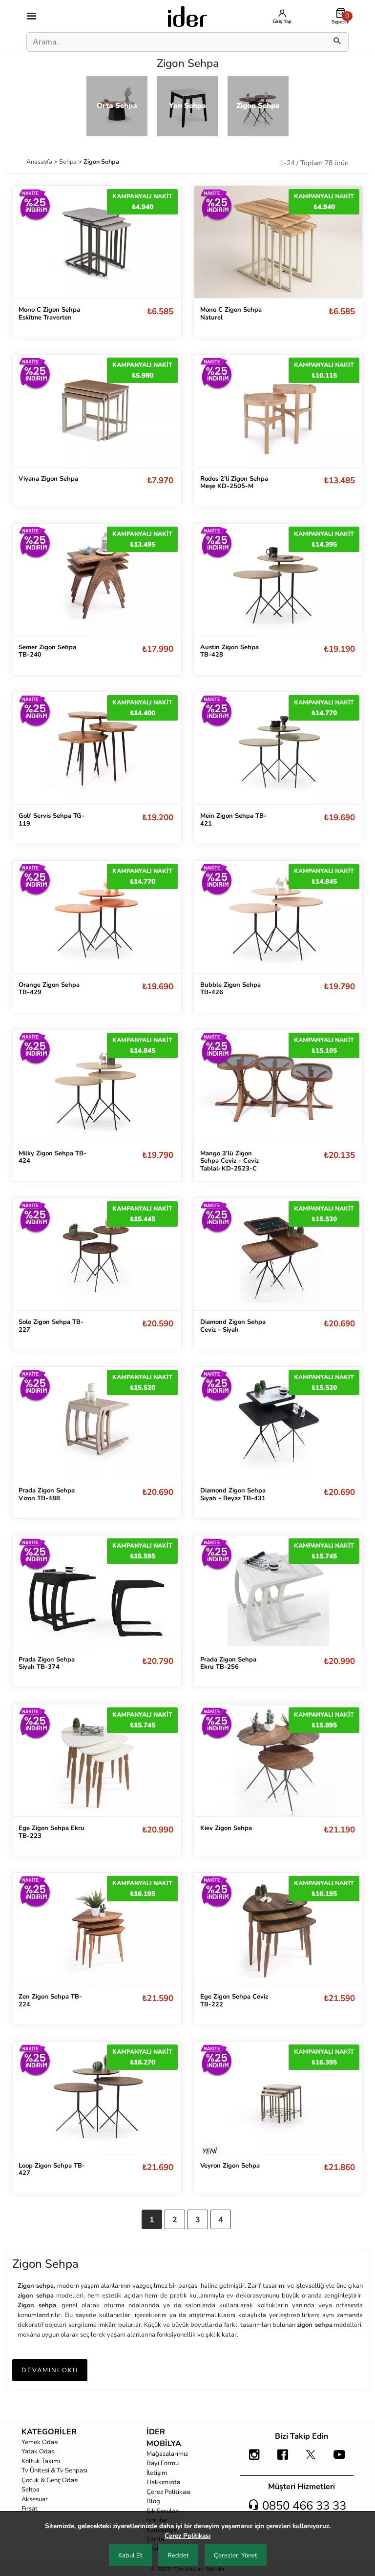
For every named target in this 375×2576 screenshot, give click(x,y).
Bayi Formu (163, 2463)
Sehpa (69, 161)
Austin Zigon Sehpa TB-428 (229, 651)
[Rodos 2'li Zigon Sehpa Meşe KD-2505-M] (278, 411)
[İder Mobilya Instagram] (254, 2459)
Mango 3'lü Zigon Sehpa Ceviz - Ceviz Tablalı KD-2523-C (229, 1161)
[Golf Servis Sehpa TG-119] (97, 748)
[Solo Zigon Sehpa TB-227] (97, 1254)
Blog (153, 2501)
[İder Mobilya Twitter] (311, 2459)
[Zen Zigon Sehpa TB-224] (97, 1929)
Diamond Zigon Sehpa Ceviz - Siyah (233, 1326)
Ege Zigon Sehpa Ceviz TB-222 (234, 2001)
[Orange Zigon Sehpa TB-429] (97, 917)
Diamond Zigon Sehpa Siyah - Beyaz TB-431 (233, 1494)
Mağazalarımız (167, 2454)
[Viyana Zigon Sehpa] (97, 411)
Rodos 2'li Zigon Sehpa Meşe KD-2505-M (234, 483)
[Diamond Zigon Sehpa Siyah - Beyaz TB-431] (278, 1423)
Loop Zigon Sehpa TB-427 (52, 2170)
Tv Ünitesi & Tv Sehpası (54, 2470)
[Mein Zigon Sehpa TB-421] (278, 748)
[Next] (164, 411)
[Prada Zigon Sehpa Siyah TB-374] (97, 1591)
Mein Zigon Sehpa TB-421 (233, 820)
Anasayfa (40, 161)
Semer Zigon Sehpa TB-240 (47, 651)
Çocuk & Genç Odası (50, 2480)
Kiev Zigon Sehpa (226, 1828)
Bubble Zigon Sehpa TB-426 (230, 989)
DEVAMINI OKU (50, 2370)
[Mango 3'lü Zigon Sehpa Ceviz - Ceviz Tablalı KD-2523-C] (278, 1086)
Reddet (178, 2555)
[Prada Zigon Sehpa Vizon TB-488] (97, 1423)
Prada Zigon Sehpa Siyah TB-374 (47, 1663)
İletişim (157, 2473)
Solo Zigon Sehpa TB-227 (51, 1326)
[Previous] (30, 411)
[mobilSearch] (337, 42)
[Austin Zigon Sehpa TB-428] (278, 580)
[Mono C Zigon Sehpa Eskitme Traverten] (97, 241)
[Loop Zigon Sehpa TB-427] (97, 2097)
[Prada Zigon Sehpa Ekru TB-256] (278, 1591)
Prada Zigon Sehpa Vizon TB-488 (47, 1494)
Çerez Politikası (168, 2492)
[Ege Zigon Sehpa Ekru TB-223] (97, 1760)
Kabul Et (130, 2555)
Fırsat (30, 2509)
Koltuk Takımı (41, 2461)
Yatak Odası (39, 2451)
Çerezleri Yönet (236, 2555)
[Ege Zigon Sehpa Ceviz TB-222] (278, 1929)
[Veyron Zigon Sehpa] (278, 2097)
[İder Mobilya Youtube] (339, 2459)
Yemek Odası (40, 2442)
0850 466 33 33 (303, 2506)
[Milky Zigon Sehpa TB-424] (97, 1086)
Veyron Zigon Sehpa (230, 2166)
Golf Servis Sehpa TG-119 (52, 820)
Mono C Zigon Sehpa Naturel (231, 314)
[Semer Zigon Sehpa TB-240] (97, 580)
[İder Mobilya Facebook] (283, 2459)
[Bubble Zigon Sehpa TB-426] (278, 917)
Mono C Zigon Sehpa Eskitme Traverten (49, 314)
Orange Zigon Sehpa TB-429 (49, 989)
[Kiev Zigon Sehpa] (278, 1760)
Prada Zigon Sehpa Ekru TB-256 (228, 1663)
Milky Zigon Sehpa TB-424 (52, 1157)
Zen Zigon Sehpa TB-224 (50, 2001)
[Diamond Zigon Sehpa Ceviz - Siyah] (278, 1254)
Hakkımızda (163, 2482)
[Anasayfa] (187, 16)
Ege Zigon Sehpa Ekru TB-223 (52, 1832)
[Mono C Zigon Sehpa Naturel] (278, 241)
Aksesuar (35, 2499)
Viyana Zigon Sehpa (48, 479)
